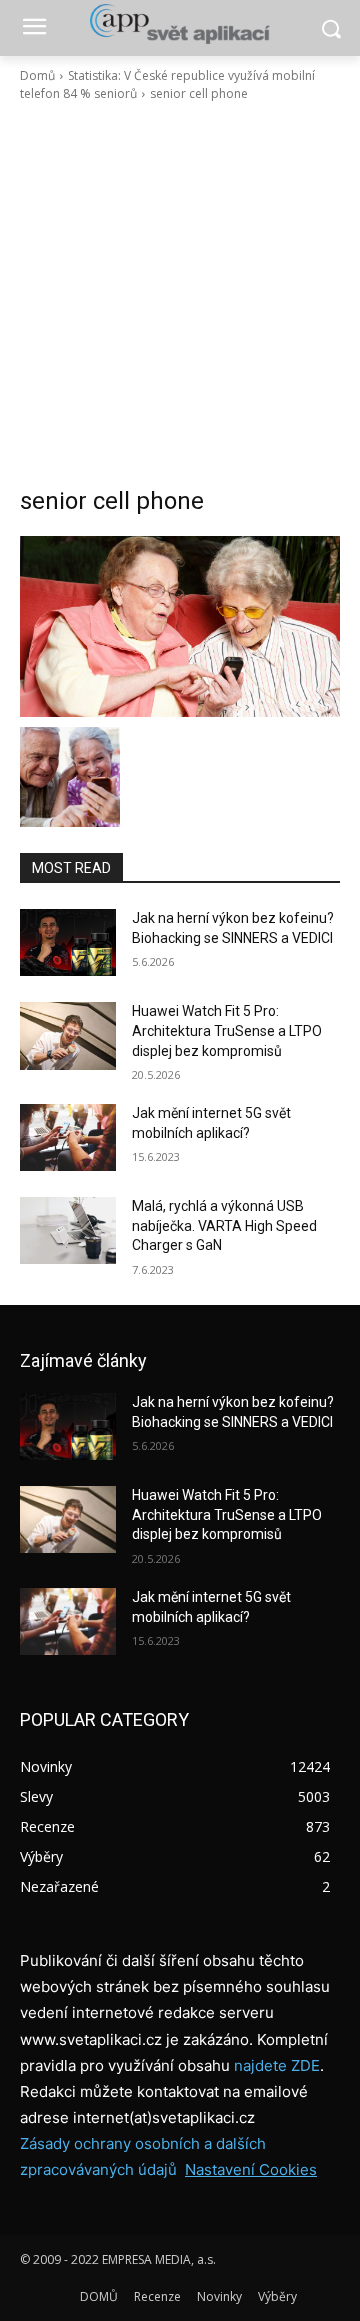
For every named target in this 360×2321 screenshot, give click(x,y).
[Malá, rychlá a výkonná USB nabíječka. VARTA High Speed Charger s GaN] (68, 1230)
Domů (37, 75)
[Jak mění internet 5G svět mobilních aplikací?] (68, 1137)
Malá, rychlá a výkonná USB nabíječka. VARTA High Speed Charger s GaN (224, 1225)
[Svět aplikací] (180, 24)
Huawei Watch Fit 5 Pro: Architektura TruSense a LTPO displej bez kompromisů (227, 1030)
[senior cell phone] (180, 626)
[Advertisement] (180, 294)
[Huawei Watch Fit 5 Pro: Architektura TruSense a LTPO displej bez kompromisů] (68, 1035)
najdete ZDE (277, 2065)
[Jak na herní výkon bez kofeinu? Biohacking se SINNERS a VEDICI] (68, 942)
